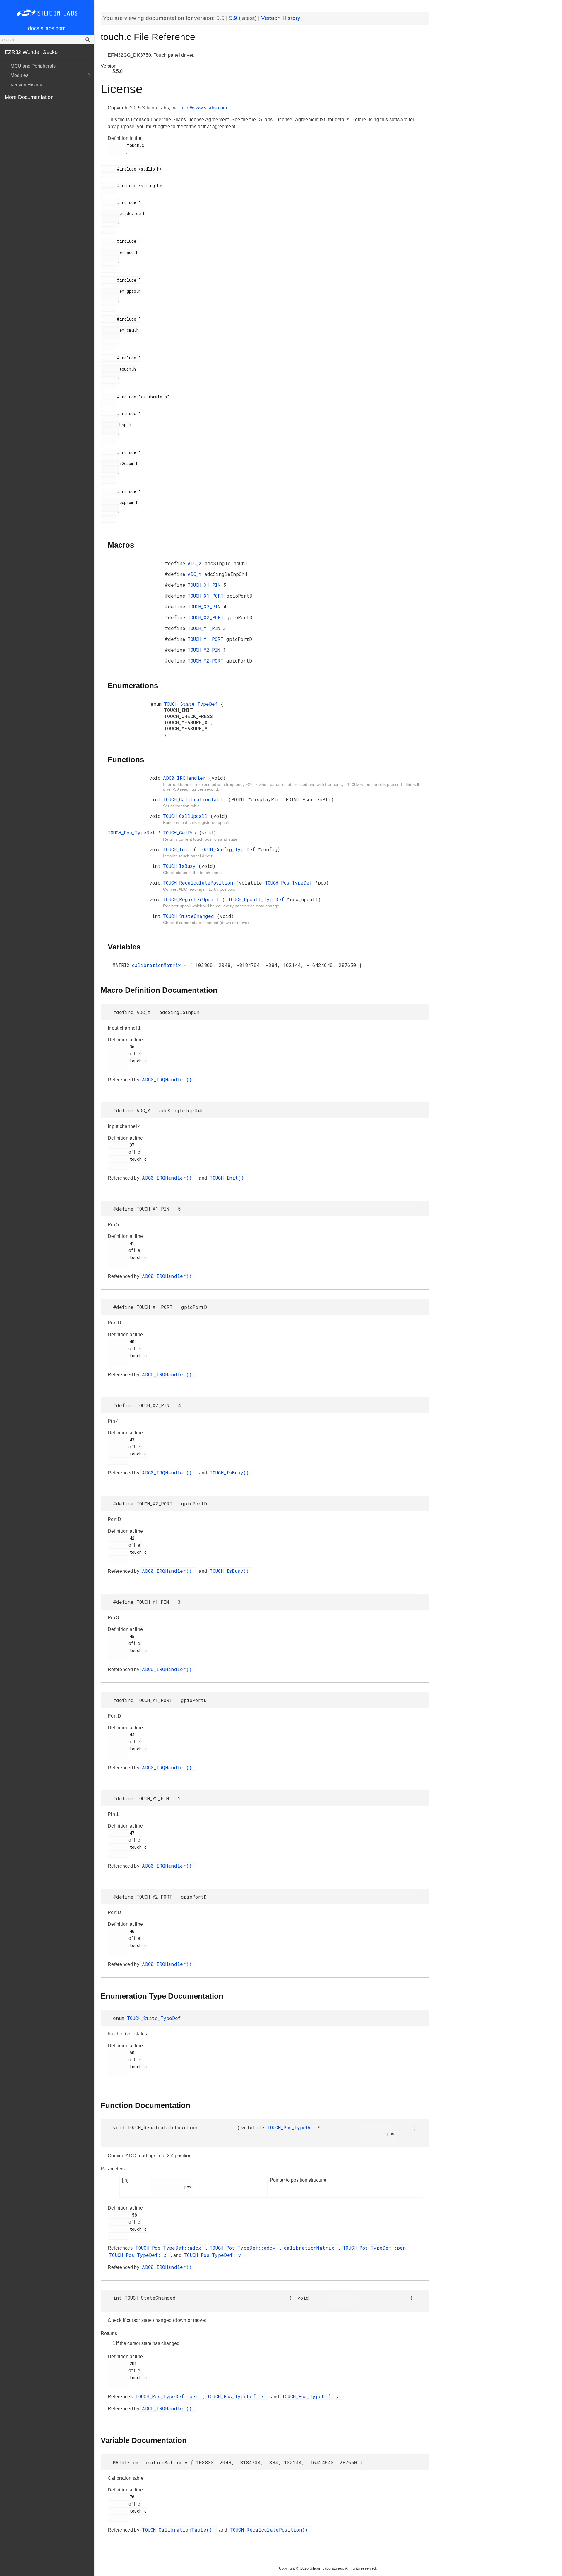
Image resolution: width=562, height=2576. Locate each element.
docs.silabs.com (47, 28)
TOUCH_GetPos (181, 833)
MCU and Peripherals (33, 66)
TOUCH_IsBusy (181, 866)
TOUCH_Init (178, 849)
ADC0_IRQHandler (186, 778)
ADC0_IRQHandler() (168, 1079)
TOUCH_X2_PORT (207, 617)
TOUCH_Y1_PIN (205, 628)
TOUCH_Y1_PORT (207, 639)
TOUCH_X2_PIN (205, 606)
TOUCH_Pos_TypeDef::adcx (170, 2248)
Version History (26, 85)
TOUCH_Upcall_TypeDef (257, 899)
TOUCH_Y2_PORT (207, 661)
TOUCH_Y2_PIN (205, 650)
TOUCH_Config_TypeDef (229, 849)
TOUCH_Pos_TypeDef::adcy (244, 2248)
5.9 (234, 18)
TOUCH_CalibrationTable (196, 799)
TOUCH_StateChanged (190, 916)
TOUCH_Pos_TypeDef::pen (376, 2248)
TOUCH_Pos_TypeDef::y (214, 2255)
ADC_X (196, 563)
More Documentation (29, 97)
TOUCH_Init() (228, 1178)
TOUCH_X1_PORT (207, 596)
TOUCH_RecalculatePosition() (270, 2530)
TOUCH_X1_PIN (205, 585)
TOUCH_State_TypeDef (192, 704)
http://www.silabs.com (204, 108)
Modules (19, 75)
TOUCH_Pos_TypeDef (133, 833)
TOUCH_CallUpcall (187, 816)
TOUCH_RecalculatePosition (199, 883)
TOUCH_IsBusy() (231, 1473)
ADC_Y (196, 574)
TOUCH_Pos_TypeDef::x (139, 2255)
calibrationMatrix (158, 965)
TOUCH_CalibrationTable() (179, 2530)
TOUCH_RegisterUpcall (193, 899)
